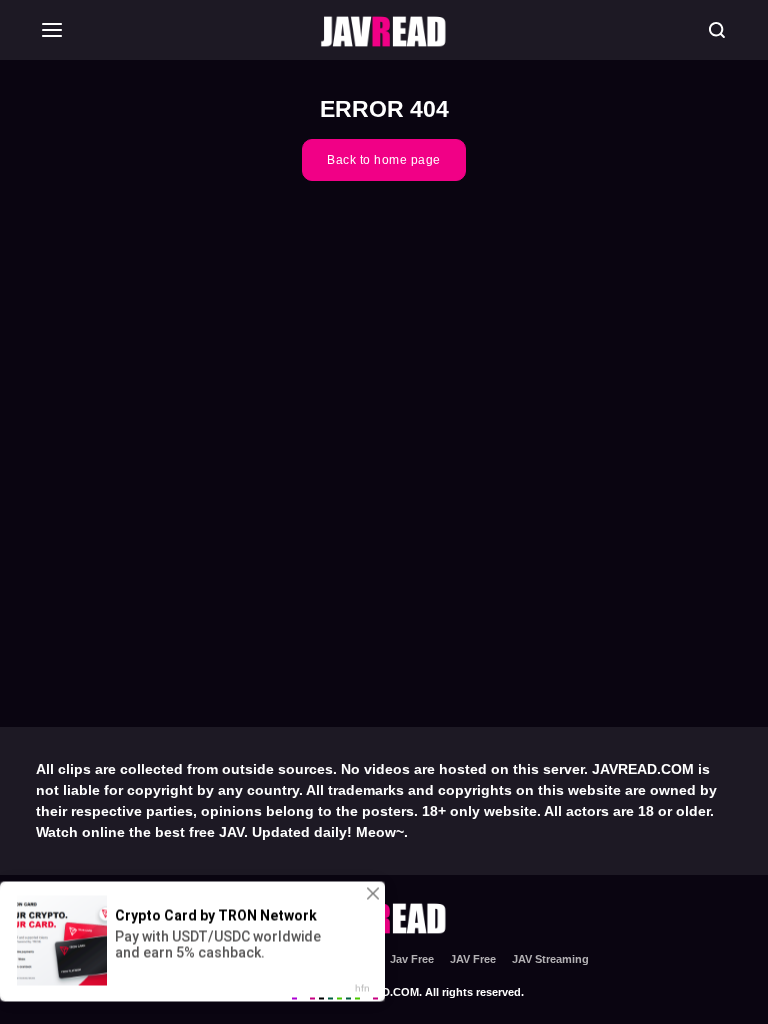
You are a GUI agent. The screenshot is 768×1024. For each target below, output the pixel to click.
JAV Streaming (550, 959)
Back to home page (384, 160)
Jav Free (412, 959)
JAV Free (473, 959)
